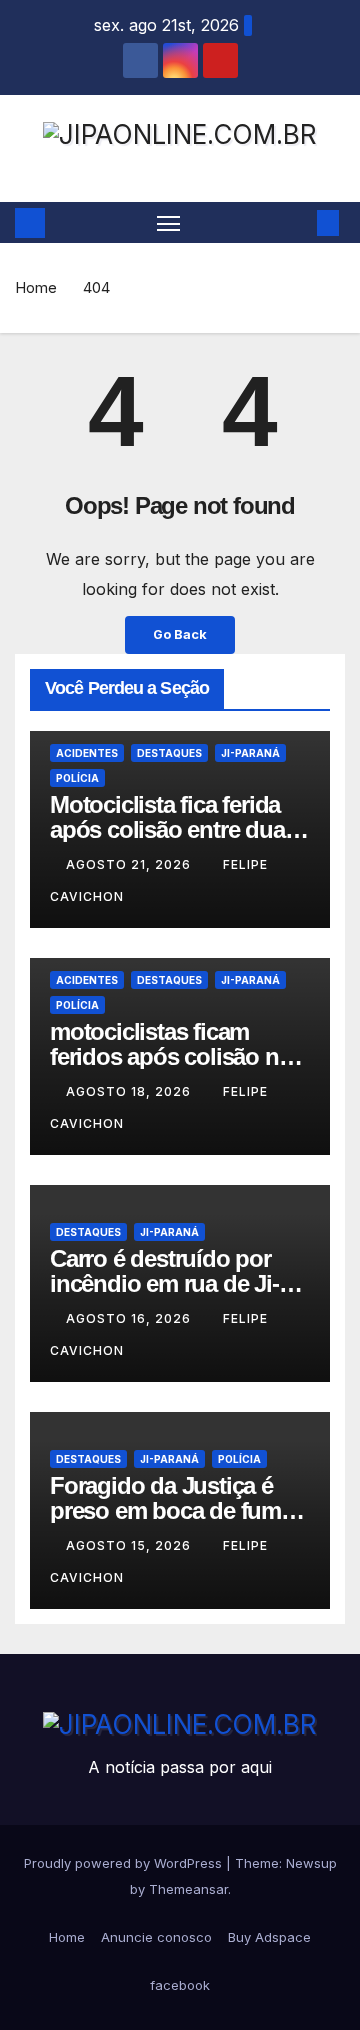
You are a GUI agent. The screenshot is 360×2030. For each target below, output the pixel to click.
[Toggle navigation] (169, 223)
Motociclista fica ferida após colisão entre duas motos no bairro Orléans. (179, 829)
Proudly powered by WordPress (125, 1863)
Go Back (180, 634)
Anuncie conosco (156, 1937)
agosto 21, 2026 (130, 864)
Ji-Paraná (250, 753)
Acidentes (87, 753)
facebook (180, 1985)
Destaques (169, 753)
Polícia (77, 778)
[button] (298, 223)
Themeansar (188, 1889)
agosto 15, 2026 (130, 1545)
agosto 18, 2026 (130, 1091)
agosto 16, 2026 (130, 1318)
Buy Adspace (269, 1937)
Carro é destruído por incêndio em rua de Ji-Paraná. (164, 1283)
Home (36, 287)
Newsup (311, 1863)
